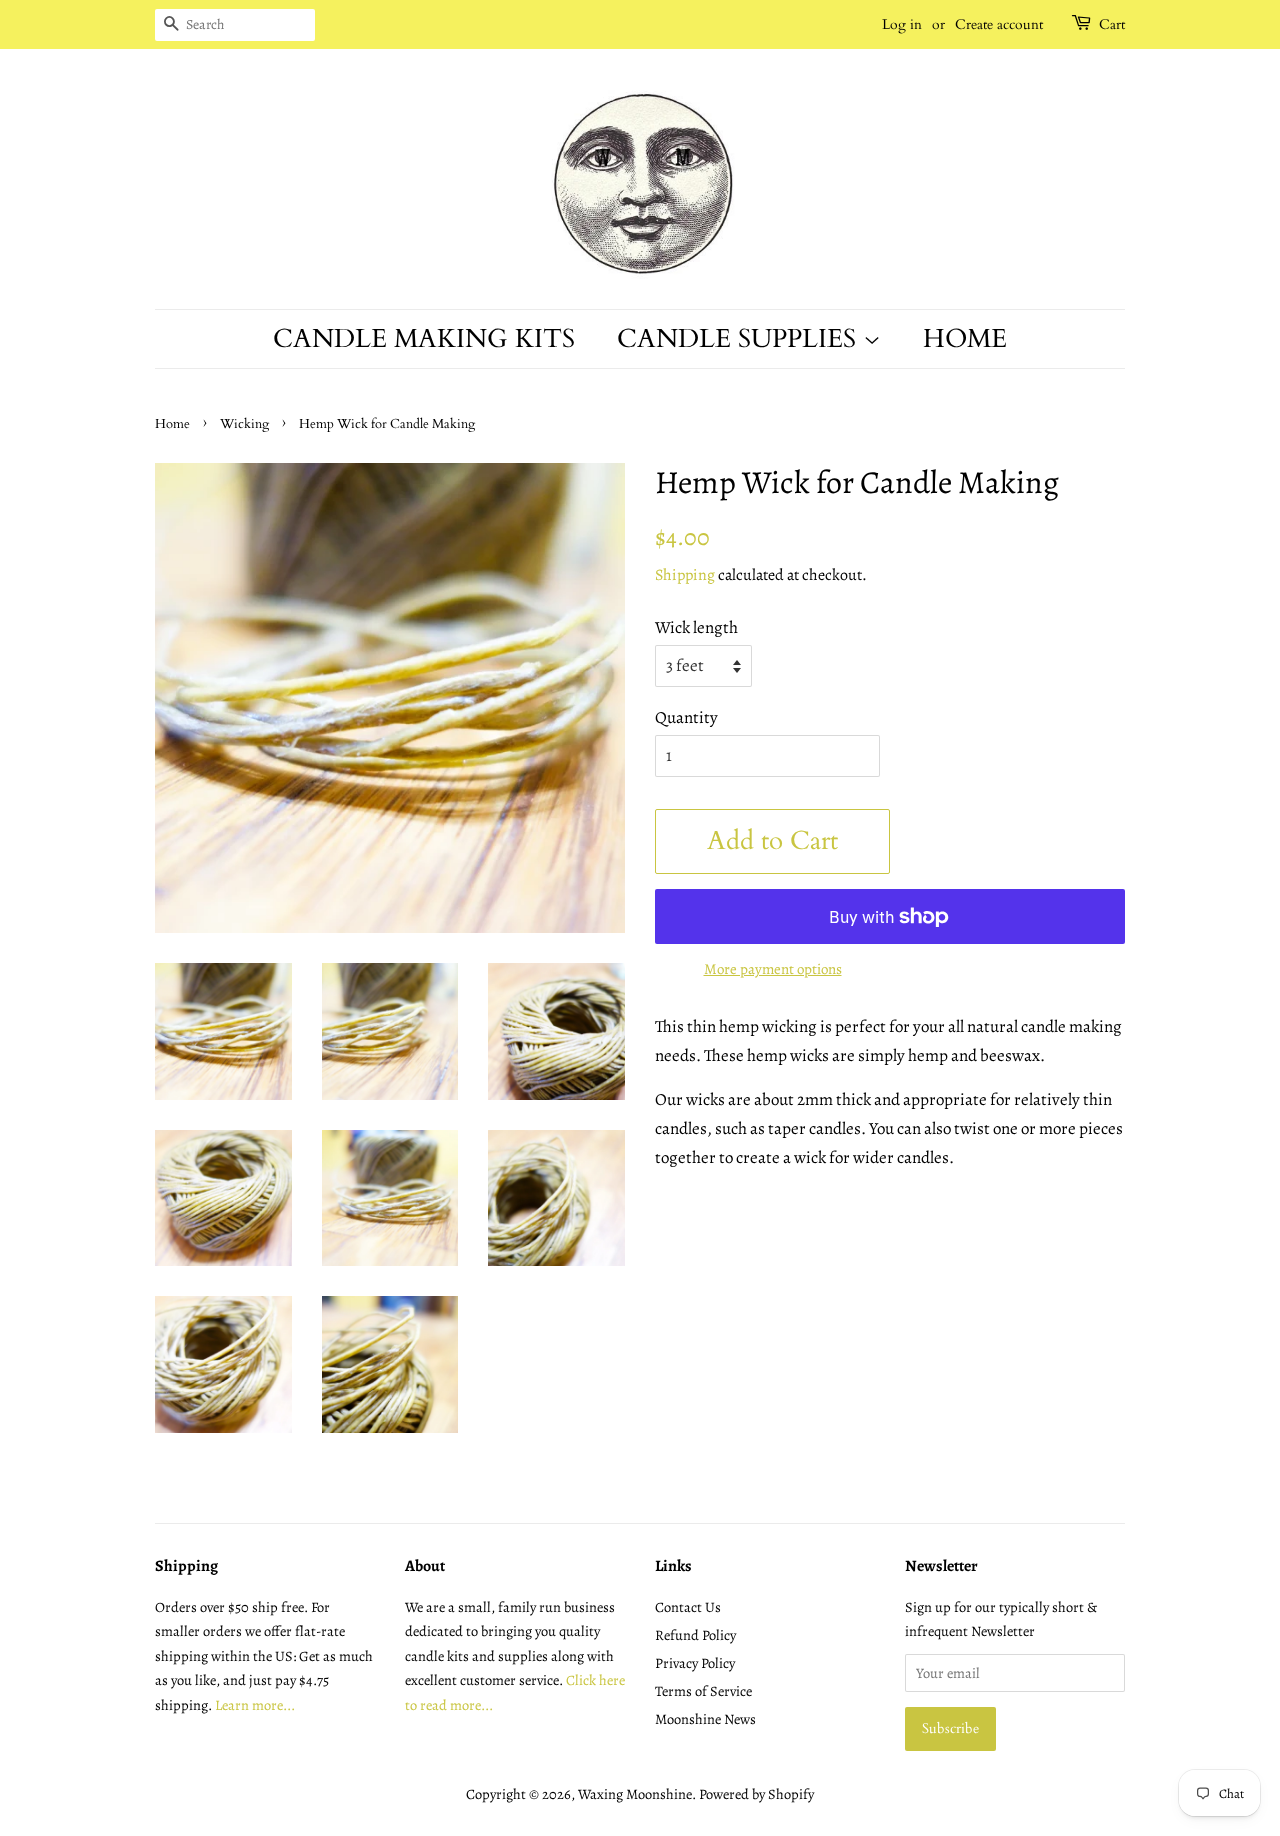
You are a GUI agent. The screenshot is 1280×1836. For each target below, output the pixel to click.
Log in (902, 24)
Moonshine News (705, 1719)
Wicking (244, 424)
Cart (1112, 24)
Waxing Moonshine (635, 1794)
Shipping (685, 575)
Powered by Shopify (756, 1794)
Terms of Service (703, 1691)
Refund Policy (695, 1635)
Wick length (696, 627)
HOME (965, 338)
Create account (999, 24)
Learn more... (255, 1705)
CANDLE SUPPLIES (740, 338)
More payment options (773, 969)
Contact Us (688, 1607)
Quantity (686, 717)
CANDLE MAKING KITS (424, 338)
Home (172, 424)
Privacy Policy (695, 1663)
